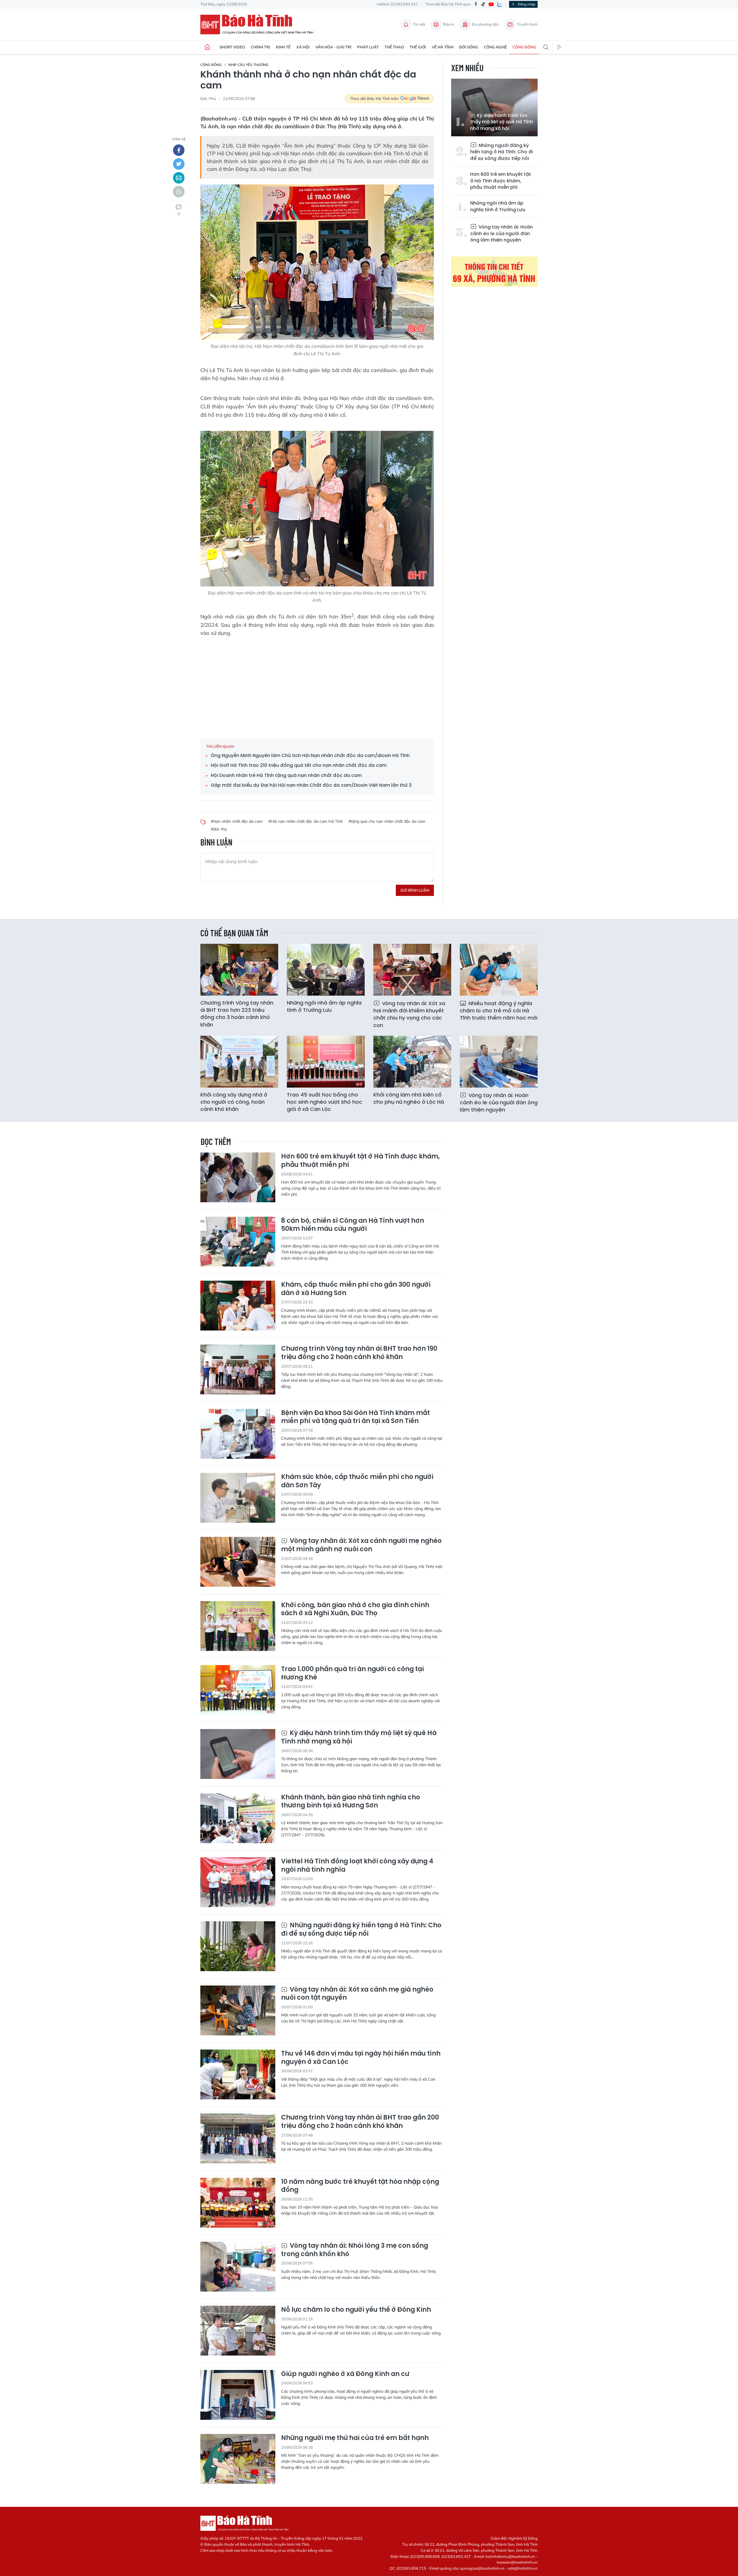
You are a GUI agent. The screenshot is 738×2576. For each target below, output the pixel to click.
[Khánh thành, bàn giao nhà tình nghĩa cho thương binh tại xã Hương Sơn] (238, 1818)
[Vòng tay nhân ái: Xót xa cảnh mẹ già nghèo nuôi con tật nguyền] (238, 2010)
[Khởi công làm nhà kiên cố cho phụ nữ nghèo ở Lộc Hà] (412, 1062)
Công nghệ (495, 47)
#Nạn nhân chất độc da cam (237, 821)
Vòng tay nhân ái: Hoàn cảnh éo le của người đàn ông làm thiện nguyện (501, 233)
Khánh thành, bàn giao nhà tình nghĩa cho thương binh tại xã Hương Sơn (351, 1802)
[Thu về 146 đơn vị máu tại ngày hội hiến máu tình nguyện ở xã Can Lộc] (238, 2074)
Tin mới (419, 24)
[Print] (179, 192)
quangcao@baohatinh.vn (482, 2568)
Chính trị (260, 47)
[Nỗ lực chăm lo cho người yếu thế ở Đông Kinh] (238, 2331)
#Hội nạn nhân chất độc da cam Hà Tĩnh (306, 821)
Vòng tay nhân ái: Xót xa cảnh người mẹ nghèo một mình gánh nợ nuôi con (361, 1545)
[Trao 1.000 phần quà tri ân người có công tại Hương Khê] (238, 1690)
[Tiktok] (483, 4)
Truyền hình (527, 24)
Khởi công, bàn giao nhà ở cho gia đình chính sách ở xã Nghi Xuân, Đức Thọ (355, 1609)
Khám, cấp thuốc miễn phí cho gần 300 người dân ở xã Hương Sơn (356, 1289)
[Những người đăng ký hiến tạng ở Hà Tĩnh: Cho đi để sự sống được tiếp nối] (238, 1946)
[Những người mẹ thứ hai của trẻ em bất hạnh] (238, 2459)
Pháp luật (368, 47)
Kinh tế (283, 47)
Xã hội (303, 47)
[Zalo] (500, 4)
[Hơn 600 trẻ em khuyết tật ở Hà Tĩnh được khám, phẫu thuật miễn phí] (238, 1177)
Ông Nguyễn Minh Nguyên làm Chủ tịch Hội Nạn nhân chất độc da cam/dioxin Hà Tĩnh (310, 756)
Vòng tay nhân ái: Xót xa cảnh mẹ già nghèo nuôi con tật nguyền (357, 1994)
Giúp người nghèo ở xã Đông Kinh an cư (345, 2374)
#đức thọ (219, 829)
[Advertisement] (317, 684)
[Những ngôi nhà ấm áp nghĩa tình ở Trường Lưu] (326, 970)
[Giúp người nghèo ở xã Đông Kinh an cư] (238, 2395)
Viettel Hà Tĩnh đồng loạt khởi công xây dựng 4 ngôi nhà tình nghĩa (357, 1866)
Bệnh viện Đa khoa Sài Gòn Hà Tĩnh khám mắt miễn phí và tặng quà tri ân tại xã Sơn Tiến (355, 1417)
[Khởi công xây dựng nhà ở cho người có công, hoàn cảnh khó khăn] (239, 1062)
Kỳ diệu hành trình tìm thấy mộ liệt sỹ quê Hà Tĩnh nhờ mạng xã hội (502, 122)
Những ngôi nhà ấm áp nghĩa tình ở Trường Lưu (498, 206)
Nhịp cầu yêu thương (248, 65)
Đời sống (469, 47)
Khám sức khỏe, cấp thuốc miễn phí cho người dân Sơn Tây (357, 1481)
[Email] (179, 178)
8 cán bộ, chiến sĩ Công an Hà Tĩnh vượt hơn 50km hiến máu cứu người (353, 1225)
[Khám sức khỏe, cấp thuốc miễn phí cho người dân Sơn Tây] (238, 1498)
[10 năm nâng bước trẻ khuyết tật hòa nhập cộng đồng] (238, 2203)
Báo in (449, 24)
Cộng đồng (524, 47)
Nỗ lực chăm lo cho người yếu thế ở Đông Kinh (356, 2310)
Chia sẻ (179, 139)
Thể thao (394, 47)
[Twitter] (179, 164)
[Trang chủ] (207, 47)
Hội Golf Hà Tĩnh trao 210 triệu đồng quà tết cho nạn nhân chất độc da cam (299, 765)
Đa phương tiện (485, 24)
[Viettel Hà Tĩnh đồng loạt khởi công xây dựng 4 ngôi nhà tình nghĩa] (238, 1882)
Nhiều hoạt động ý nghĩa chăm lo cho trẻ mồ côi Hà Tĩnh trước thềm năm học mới (499, 1010)
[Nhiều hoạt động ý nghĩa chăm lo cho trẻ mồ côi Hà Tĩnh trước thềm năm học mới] (499, 970)
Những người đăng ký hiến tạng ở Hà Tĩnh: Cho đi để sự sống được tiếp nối (502, 152)
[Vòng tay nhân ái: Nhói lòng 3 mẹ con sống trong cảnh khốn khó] (238, 2267)
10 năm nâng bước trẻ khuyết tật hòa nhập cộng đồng (360, 2186)
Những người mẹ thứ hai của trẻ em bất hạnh (355, 2438)
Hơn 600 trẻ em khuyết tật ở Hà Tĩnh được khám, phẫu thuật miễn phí (501, 181)
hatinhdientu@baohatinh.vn (510, 2556)
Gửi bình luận (415, 890)
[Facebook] (476, 4)
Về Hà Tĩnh (443, 47)
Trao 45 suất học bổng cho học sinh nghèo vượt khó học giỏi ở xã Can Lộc (324, 1102)
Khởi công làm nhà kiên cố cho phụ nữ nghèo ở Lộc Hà (409, 1098)
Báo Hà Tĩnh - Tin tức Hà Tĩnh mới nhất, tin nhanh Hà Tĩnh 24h (259, 24)
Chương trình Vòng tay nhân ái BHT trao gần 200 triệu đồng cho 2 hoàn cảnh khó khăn (360, 2122)
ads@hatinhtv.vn (523, 2568)
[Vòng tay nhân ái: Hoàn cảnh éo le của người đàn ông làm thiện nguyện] (499, 1062)
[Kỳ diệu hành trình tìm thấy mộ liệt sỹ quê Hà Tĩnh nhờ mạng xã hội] (238, 1754)
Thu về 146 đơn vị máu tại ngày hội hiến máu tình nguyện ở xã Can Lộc (361, 2058)
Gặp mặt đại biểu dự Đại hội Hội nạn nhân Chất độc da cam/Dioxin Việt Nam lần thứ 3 (311, 785)
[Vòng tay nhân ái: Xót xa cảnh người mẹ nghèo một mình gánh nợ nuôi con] (238, 1562)
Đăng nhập (527, 4)
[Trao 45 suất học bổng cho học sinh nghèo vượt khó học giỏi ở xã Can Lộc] (326, 1062)
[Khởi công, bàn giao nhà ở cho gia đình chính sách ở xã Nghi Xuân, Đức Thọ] (238, 1626)
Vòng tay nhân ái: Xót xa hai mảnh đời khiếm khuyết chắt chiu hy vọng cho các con (409, 1014)
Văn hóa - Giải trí (333, 47)
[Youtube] (491, 4)
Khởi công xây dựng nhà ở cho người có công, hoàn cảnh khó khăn (234, 1102)
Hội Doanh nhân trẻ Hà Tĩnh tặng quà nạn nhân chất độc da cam (286, 775)
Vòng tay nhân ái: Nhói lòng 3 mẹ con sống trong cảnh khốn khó (355, 2250)
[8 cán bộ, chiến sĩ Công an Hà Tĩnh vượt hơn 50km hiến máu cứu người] (238, 1242)
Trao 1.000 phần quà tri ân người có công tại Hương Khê (352, 1673)
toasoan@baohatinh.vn (517, 2562)
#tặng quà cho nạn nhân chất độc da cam (387, 821)
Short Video (232, 47)
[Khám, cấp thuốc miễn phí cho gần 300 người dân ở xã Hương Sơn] (238, 1306)
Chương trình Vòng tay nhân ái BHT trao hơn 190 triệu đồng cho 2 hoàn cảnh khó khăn (359, 1353)
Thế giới (418, 47)
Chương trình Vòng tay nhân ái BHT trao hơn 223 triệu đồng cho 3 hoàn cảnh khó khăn (237, 1014)
